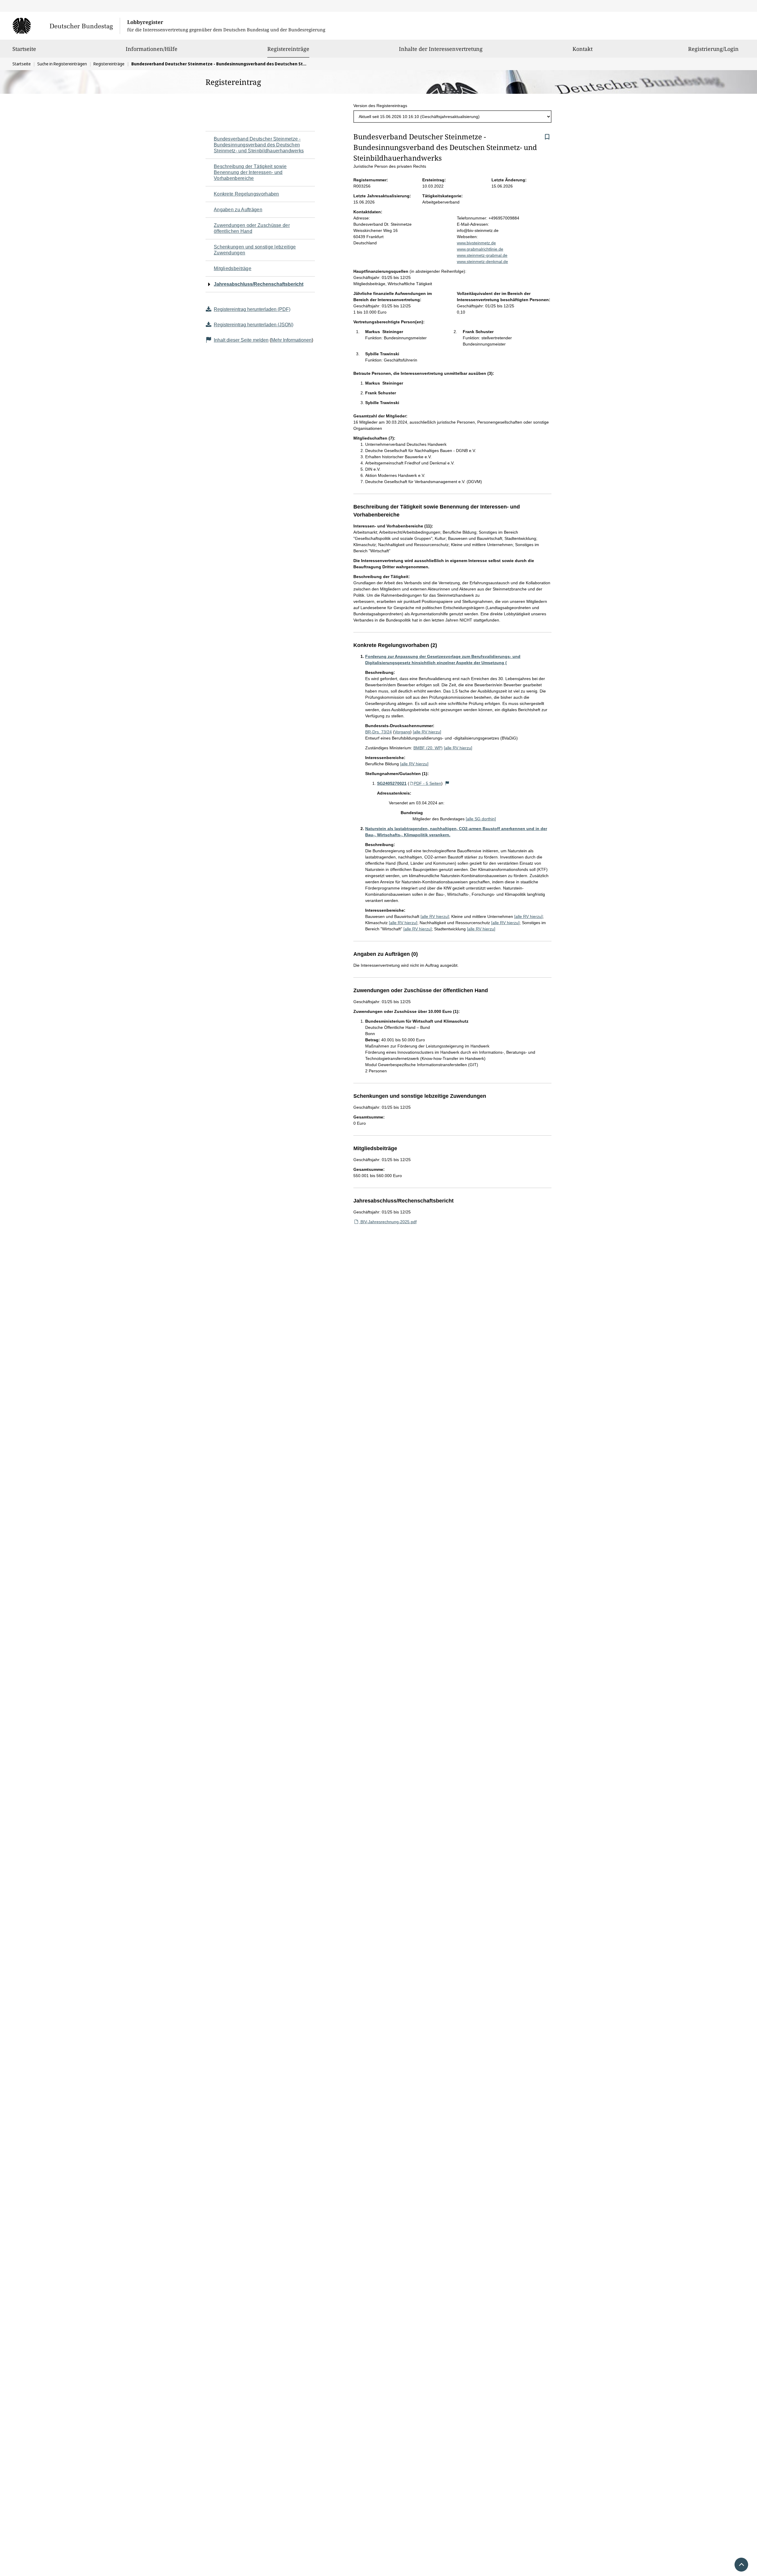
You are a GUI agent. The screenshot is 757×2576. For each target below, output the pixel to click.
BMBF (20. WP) (428, 748)
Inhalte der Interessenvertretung (441, 49)
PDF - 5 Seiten (427, 783)
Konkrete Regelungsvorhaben (246, 194)
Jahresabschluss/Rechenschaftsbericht (259, 284)
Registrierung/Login (713, 49)
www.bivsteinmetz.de (476, 243)
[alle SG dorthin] (481, 819)
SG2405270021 (392, 783)
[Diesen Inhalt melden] (447, 783)
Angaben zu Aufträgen (238, 210)
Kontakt (583, 49)
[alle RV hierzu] (427, 732)
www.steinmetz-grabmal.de (482, 255)
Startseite (24, 49)
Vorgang (402, 732)
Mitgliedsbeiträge (233, 268)
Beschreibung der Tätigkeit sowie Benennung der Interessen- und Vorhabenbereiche (250, 172)
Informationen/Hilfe (152, 49)
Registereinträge (288, 49)
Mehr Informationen (291, 340)
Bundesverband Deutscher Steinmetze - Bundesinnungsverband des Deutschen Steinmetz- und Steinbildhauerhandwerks (259, 145)
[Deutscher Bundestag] (66, 26)
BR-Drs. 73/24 (378, 732)
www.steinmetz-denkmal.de (482, 262)
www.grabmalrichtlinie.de (480, 249)
